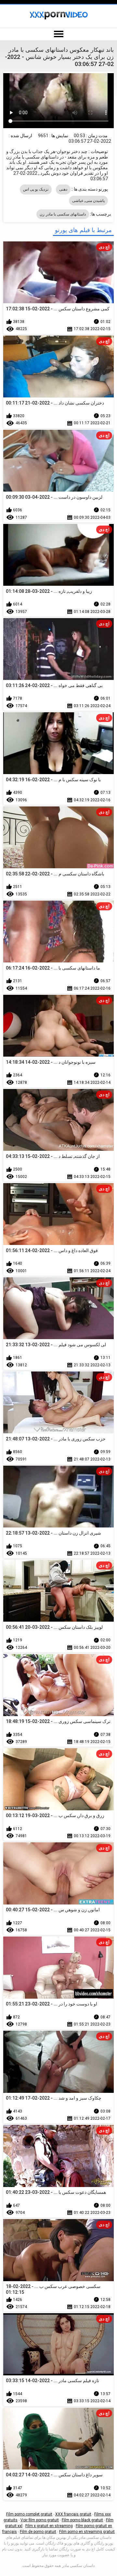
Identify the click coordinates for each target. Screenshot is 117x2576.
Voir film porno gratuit (40, 2520)
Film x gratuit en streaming (49, 2526)
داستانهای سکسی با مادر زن (63, 214)
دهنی (63, 189)
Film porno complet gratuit (29, 2514)
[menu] (58, 34)
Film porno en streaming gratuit (87, 2532)
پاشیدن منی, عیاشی (89, 201)
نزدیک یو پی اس (36, 189)
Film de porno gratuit (38, 2532)
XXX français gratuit (73, 2514)
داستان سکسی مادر (78, 2566)
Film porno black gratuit (82, 2520)
